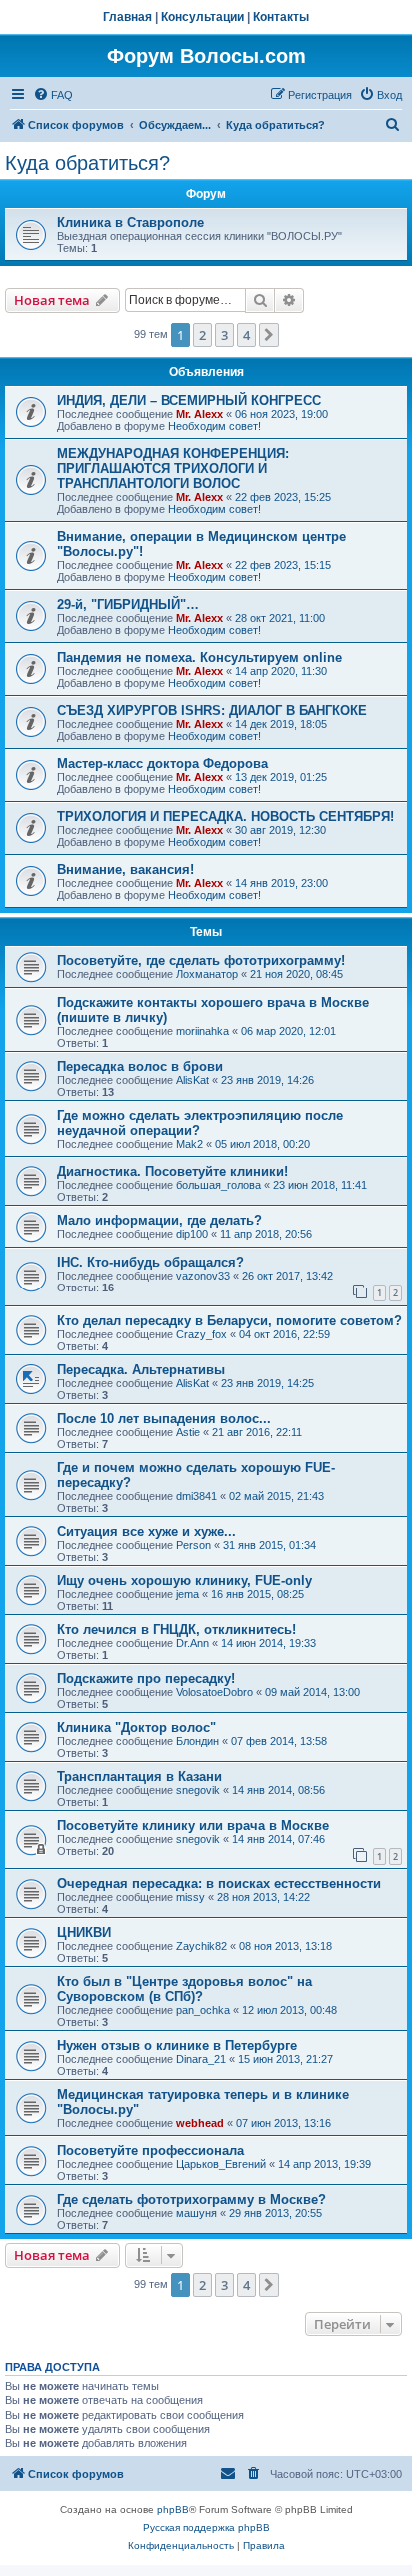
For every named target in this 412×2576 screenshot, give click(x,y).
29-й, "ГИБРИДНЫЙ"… (128, 604)
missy (190, 1897)
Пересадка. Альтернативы (141, 1370)
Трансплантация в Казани (139, 1777)
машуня (196, 2213)
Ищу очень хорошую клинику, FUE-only (184, 1581)
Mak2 (189, 1144)
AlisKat (192, 1080)
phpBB (173, 2510)
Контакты (281, 17)
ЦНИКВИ (84, 1933)
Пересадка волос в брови (140, 1066)
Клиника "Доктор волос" (136, 1728)
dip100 (192, 1234)
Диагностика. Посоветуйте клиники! (172, 1171)
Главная (127, 17)
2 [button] (202, 335)
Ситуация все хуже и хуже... (146, 1532)
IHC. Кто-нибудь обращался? (150, 1262)
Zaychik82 (201, 1946)
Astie (188, 1432)
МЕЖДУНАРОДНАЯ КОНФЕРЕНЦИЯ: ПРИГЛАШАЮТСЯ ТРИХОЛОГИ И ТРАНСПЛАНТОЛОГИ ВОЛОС (173, 468)
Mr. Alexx (199, 414)
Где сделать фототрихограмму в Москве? (191, 2200)
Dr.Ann (192, 1643)
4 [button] (246, 335)
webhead (200, 2123)
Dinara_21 (201, 2059)
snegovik (198, 1790)
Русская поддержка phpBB (206, 2528)
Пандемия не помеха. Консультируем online (199, 657)
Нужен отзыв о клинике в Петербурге (177, 2046)
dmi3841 (196, 1496)
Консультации (202, 17)
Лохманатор (207, 974)
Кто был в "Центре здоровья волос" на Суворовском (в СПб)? (184, 1989)
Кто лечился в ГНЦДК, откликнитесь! (176, 1630)
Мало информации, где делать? (159, 1220)
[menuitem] (53, 95)
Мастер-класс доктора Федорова (162, 763)
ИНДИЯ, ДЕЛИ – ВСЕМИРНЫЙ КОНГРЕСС (189, 400)
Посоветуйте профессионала (150, 2151)
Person (193, 1545)
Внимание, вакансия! (125, 869)
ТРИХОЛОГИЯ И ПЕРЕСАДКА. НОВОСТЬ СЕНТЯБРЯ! (225, 816)
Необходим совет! (214, 426)
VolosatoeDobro (214, 1692)
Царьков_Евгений (221, 2164)
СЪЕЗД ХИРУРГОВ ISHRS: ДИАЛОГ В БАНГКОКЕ (212, 710)
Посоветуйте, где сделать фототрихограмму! (201, 960)
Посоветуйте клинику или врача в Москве (193, 1826)
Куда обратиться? (87, 163)
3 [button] (224, 335)
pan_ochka (203, 2010)
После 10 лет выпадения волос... (164, 1419)
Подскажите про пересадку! (146, 1679)
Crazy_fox (201, 1334)
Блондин (197, 1741)
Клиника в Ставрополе (130, 222)
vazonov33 (203, 1276)
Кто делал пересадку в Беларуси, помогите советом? (229, 1321)
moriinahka (202, 1031)
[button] (269, 335)
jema (187, 1594)
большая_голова (218, 1185)
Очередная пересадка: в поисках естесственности (219, 1884)
